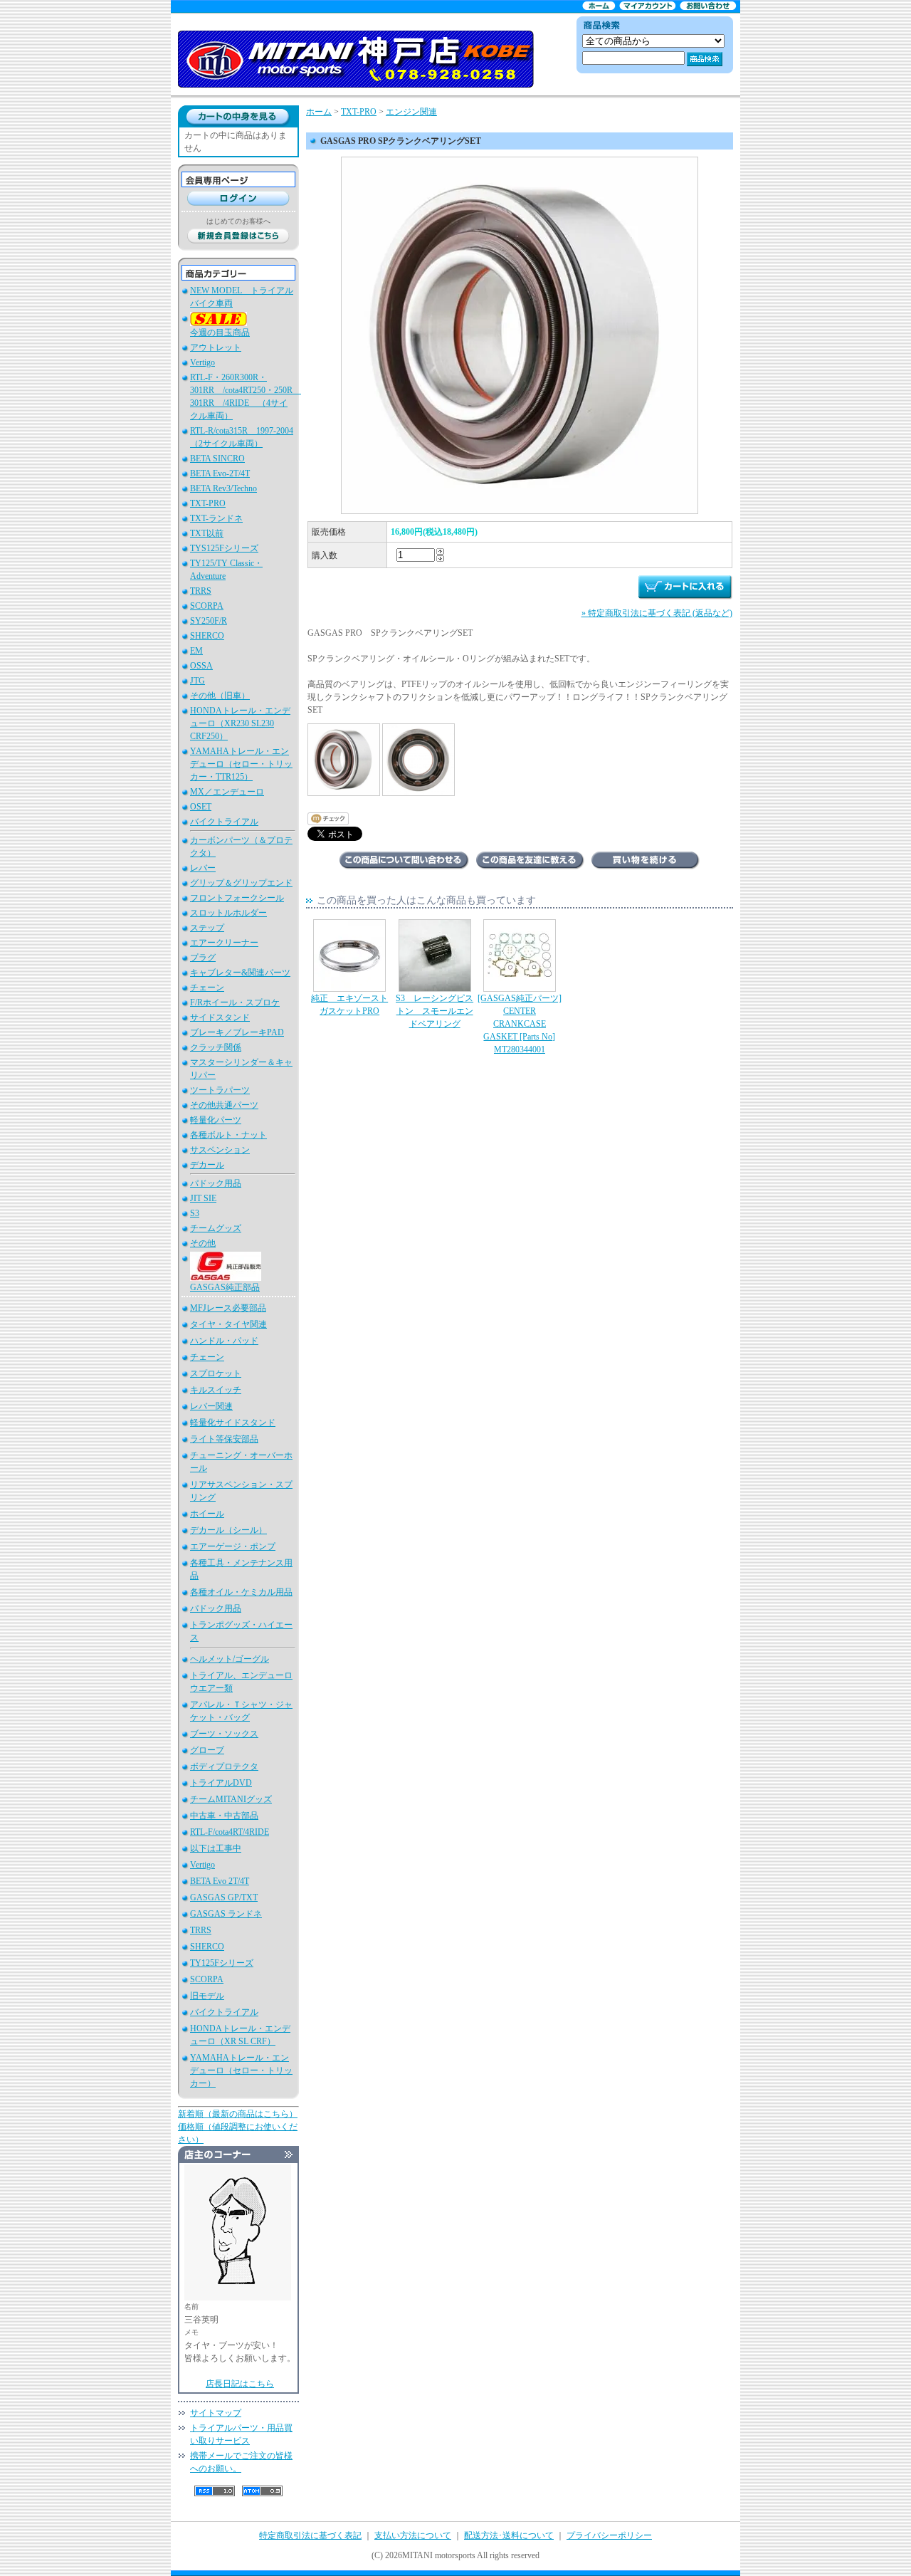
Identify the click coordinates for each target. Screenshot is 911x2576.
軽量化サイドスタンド (233, 1423)
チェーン (207, 988)
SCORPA (207, 606)
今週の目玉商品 (220, 333)
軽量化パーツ (216, 1120)
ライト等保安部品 (224, 1439)
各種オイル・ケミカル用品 (241, 1592)
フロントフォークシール (237, 898)
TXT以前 (207, 533)
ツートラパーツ (220, 1090)
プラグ (203, 958)
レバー (203, 868)
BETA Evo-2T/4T (220, 473)
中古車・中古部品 (224, 1816)
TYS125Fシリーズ (224, 548)
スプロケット (216, 1373)
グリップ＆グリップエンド (241, 883)
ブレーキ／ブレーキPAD (237, 1032)
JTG (198, 681)
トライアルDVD (221, 1783)
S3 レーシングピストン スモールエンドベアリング (435, 1011)
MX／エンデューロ (227, 792)
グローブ (207, 1750)
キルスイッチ (216, 1390)
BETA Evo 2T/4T (220, 1881)
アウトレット (216, 347)
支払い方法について (413, 2535)
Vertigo (202, 362)
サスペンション (220, 1150)
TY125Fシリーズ (222, 1963)
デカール (207, 1165)
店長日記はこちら (240, 2384)
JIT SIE (203, 1198)
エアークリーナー (224, 943)
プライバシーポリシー (609, 2535)
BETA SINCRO (217, 459)
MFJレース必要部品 (228, 1308)
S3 (195, 1213)
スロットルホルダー (228, 913)
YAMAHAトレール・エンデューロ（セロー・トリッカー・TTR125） (241, 764)
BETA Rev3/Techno (223, 488)
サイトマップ (216, 2413)
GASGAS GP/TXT (224, 1897)
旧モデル (207, 1996)
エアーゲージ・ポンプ (233, 1546)
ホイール (207, 1514)
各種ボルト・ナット (228, 1135)
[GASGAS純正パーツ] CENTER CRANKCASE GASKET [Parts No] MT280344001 (520, 1024)
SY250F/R (209, 621)
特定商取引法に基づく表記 (310, 2535)
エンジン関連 (411, 112)
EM (196, 651)
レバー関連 (211, 1406)
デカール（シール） (228, 1530)
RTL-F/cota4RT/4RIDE (230, 1832)
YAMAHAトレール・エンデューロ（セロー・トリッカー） (241, 2070)
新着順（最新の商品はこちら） (238, 2114)
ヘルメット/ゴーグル (230, 1659)
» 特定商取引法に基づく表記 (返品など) (657, 613)
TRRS (201, 591)
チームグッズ (216, 1228)
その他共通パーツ (224, 1105)
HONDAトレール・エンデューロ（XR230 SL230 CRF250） (240, 723)
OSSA (201, 666)
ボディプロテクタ (224, 1766)
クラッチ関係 (216, 1047)
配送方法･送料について (509, 2535)
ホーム (319, 112)
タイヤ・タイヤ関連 (228, 1324)
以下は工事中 (216, 1848)
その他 (203, 1243)
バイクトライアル (224, 822)
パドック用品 (216, 1183)
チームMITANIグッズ (231, 1799)
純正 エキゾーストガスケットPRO (349, 1005)
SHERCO (207, 636)
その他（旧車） (220, 696)
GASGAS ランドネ (226, 1914)
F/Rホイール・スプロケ (235, 1002)
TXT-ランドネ (216, 518)
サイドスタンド (220, 1017)
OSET (201, 807)
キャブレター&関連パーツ (240, 973)
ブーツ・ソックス (224, 1734)
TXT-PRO (208, 503)
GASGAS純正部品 (225, 1287)
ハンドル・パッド (224, 1341)
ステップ (207, 928)
